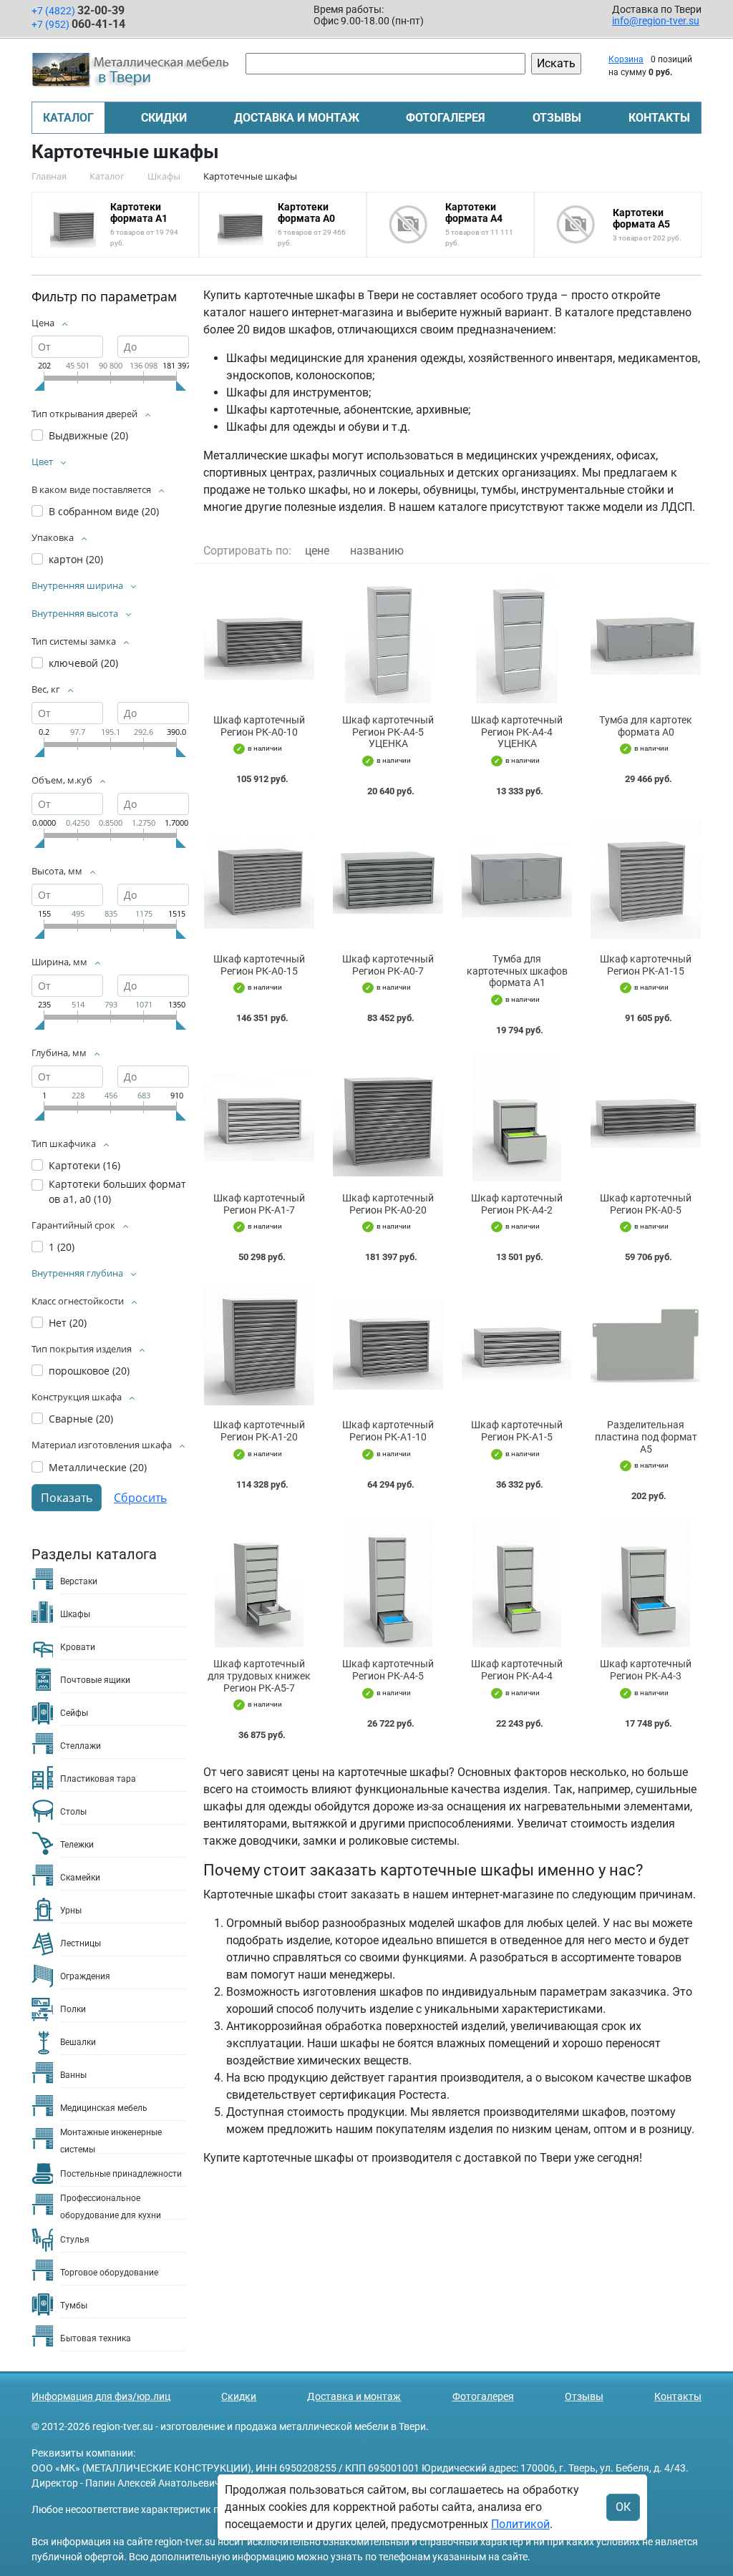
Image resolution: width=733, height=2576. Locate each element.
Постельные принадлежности (121, 2174)
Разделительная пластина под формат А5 (646, 1437)
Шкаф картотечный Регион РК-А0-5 (646, 1204)
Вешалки (78, 2042)
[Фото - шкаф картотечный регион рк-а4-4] (517, 1583)
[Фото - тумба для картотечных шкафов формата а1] (517, 878)
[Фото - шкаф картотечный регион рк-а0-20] (388, 1117)
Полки (73, 2009)
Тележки (77, 1845)
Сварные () (81, 1419)
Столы (73, 1812)
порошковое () (89, 1371)
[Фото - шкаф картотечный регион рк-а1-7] (259, 1117)
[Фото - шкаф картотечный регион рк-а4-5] (388, 1583)
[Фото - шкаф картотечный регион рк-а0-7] (388, 878)
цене (317, 551)
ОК (623, 2507)
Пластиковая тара (98, 1779)
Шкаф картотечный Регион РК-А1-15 (646, 965)
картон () (76, 559)
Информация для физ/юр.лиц (101, 2396)
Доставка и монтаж (297, 118)
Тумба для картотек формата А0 (646, 726)
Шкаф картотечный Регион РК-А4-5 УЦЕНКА (388, 732)
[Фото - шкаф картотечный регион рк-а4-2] (517, 1117)
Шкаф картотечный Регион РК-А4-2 (517, 1204)
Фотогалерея (446, 118)
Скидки (164, 118)
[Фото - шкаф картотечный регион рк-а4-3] (646, 1583)
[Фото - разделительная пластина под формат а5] (646, 1344)
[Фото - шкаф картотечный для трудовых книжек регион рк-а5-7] (259, 1583)
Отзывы (557, 118)
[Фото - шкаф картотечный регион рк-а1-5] (517, 1344)
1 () (62, 1247)
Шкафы (75, 1614)
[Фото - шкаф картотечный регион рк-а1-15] (646, 878)
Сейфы (74, 1713)
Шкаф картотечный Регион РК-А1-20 (259, 1431)
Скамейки (80, 1878)
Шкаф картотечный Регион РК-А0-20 (388, 1204)
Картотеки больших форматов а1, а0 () (117, 1191)
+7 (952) (78, 24)
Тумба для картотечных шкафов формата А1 (517, 971)
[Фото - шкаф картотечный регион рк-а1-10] (388, 1344)
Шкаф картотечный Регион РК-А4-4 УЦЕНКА (517, 732)
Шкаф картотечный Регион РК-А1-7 (259, 1204)
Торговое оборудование (109, 2273)
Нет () (68, 1323)
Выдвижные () (88, 435)
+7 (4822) (78, 10)
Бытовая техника (96, 2338)
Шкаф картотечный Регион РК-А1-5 (517, 1431)
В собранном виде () (104, 511)
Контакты (659, 118)
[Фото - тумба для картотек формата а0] (646, 639)
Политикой (520, 2524)
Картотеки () (84, 1165)
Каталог (68, 118)
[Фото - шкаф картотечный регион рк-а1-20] (259, 1344)
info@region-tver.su (656, 21)
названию (377, 551)
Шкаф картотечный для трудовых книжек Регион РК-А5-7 (259, 1676)
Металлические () (98, 1467)
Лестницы (81, 1943)
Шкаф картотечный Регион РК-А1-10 (388, 1431)
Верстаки (79, 1581)
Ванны (73, 2075)
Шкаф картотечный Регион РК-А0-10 (259, 726)
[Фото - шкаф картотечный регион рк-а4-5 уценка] (388, 639)
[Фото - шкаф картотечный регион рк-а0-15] (259, 878)
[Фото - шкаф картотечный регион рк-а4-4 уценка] (517, 639)
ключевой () (83, 663)
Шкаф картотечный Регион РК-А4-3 (646, 1670)
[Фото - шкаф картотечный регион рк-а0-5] (646, 1117)
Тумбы (74, 2306)
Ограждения (85, 1976)
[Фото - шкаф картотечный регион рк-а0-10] (259, 639)
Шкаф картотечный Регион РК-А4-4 (517, 1670)
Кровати (78, 1647)
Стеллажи (81, 1746)
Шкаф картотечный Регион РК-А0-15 (259, 965)
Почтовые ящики (95, 1680)
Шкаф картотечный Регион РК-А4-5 (388, 1670)
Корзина (626, 59)
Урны (71, 1911)
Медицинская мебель (104, 2108)
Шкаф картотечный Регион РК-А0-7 (388, 965)
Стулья (75, 2240)
